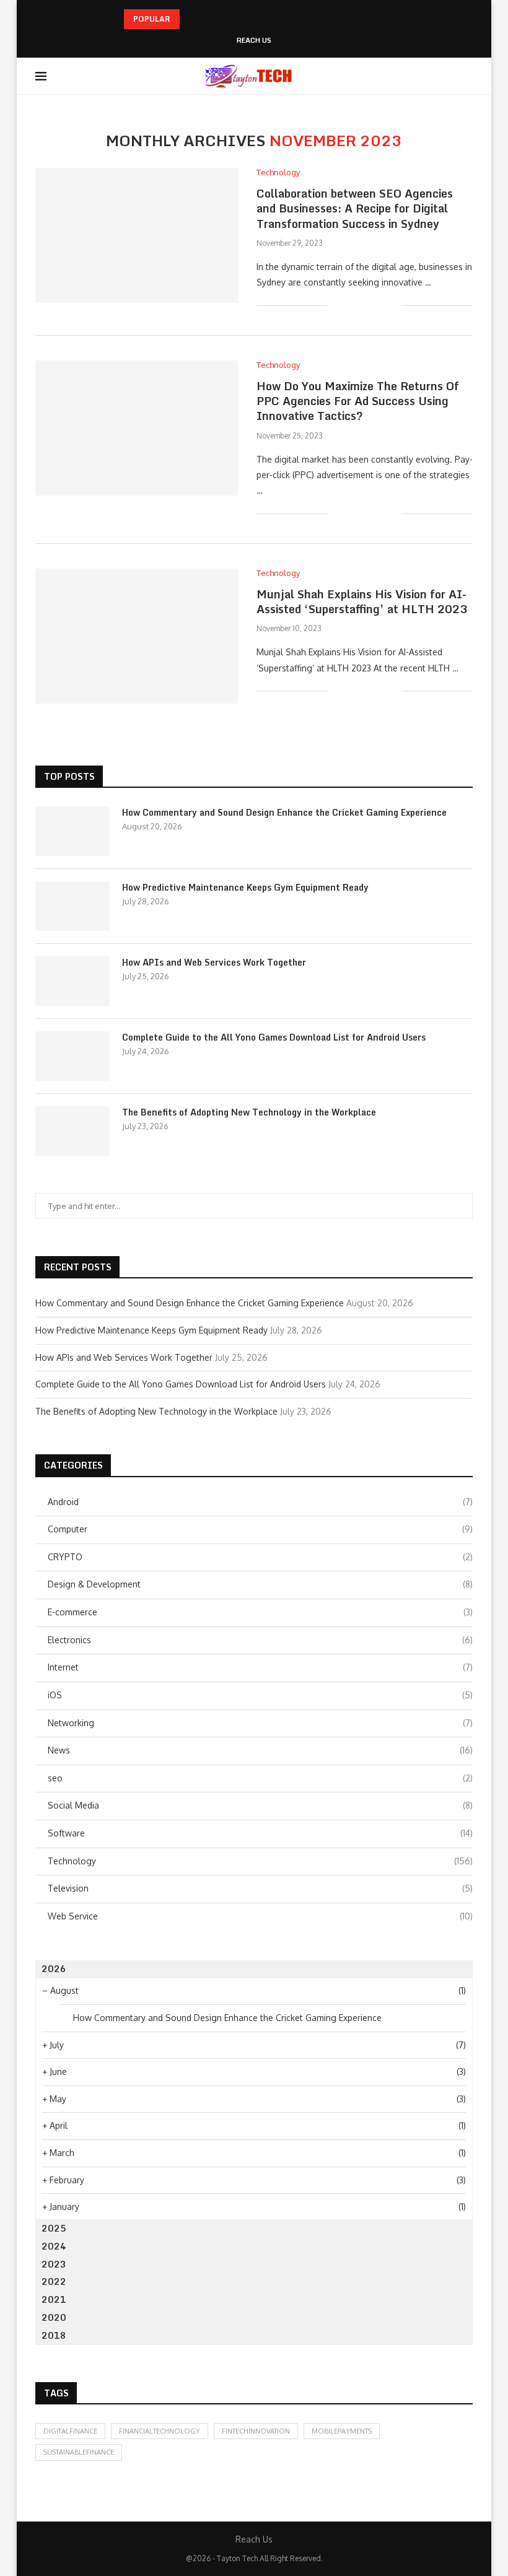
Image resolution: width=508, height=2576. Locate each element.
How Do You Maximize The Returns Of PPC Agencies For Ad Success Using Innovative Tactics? (358, 401)
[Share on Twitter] (366, 305)
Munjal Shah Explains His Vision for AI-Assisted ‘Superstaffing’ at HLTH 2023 (362, 601)
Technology (260, 1861)
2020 (54, 2317)
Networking (260, 1723)
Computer (260, 1529)
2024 (54, 2246)
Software (260, 1833)
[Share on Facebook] (353, 305)
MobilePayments (342, 2431)
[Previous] (191, 19)
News (260, 1750)
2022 (54, 2281)
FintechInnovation (256, 2431)
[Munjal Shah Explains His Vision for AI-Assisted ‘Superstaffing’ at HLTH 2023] (137, 636)
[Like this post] (337, 305)
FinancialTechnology (160, 2431)
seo (260, 1778)
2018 (54, 2335)
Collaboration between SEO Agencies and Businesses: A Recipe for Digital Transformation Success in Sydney (355, 208)
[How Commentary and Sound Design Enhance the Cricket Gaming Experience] (72, 831)
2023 (54, 2264)
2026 (54, 1969)
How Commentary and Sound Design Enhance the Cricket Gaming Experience (284, 813)
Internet (260, 1667)
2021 (54, 2299)
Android (260, 1502)
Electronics (260, 1640)
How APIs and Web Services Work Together (214, 963)
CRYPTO (260, 1557)
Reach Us (254, 41)
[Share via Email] (392, 305)
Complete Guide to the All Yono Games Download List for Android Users (274, 1037)
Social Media (260, 1805)
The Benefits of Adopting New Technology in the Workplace (249, 1112)
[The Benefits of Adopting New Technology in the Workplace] (72, 1131)
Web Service (260, 1916)
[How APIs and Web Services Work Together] (72, 981)
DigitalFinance (70, 2431)
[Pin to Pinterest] (379, 305)
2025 (54, 2228)
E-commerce (260, 1612)
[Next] (208, 19)
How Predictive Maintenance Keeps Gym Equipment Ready (245, 888)
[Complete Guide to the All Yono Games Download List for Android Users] (72, 1056)
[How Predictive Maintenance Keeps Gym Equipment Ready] (72, 906)
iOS (260, 1695)
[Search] (466, 76)
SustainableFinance (79, 2452)
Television (260, 1888)
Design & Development (260, 1584)
